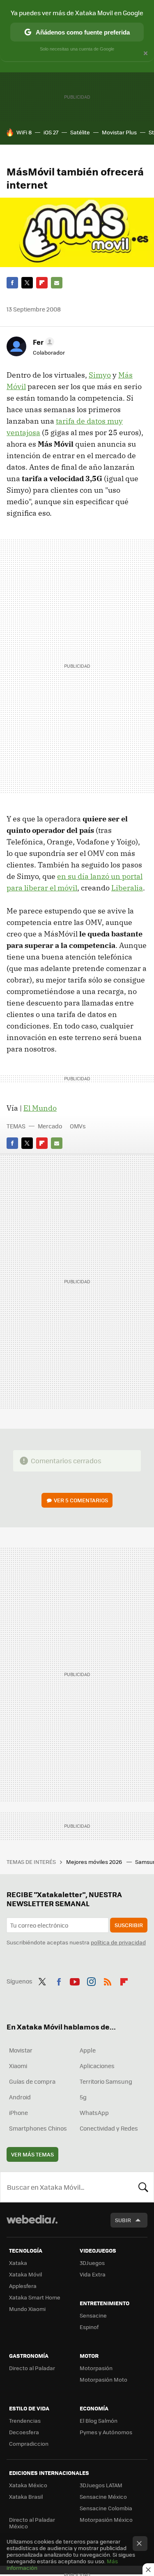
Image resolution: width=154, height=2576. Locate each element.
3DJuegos (92, 2263)
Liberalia (127, 888)
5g (83, 2097)
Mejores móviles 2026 (95, 1862)
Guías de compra (32, 2081)
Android (20, 2097)
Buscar (143, 2187)
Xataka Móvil (25, 2274)
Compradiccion (29, 2443)
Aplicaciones (97, 2066)
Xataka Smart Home (35, 2297)
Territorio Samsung (106, 2081)
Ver (81, 1500)
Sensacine (93, 2315)
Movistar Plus (119, 132)
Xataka (18, 2263)
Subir (123, 2220)
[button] (42, 342)
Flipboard (42, 283)
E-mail (57, 283)
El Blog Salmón (99, 2420)
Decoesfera (24, 2432)
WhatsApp (94, 2112)
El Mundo (40, 1108)
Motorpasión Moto (103, 2379)
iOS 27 (51, 132)
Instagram (91, 1980)
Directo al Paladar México (32, 2523)
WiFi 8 (24, 132)
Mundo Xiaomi (27, 2309)
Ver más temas (32, 2154)
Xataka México (28, 2485)
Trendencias (25, 2420)
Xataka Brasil (26, 2496)
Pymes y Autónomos (106, 2432)
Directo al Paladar (32, 2368)
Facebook (12, 283)
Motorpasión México (106, 2519)
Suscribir (129, 1925)
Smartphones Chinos (38, 2128)
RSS (108, 1980)
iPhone (18, 2112)
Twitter (27, 283)
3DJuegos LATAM (101, 2485)
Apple (88, 2050)
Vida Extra (93, 2274)
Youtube (75, 1980)
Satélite (80, 132)
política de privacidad (118, 1942)
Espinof (89, 2327)
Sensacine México (103, 2496)
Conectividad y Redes (109, 2128)
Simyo (100, 375)
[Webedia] (32, 2225)
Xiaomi (18, 2066)
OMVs (78, 1126)
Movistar (21, 2050)
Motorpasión (96, 2368)
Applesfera (23, 2286)
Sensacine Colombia (106, 2508)
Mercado (50, 1126)
